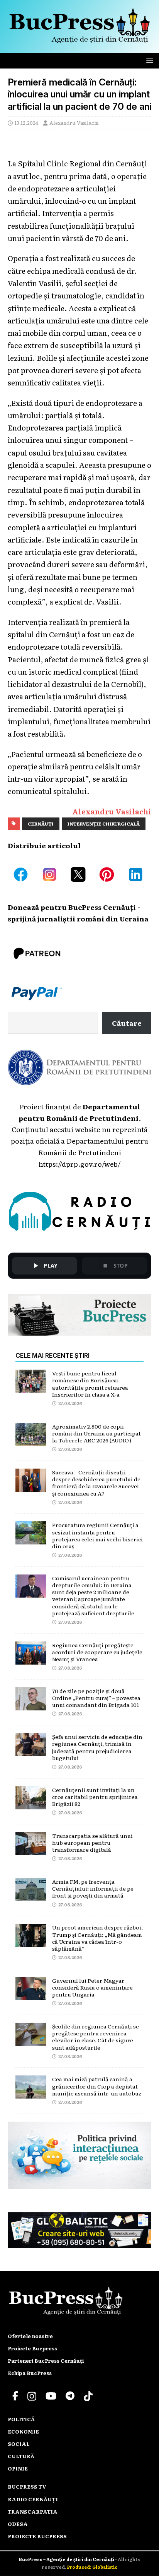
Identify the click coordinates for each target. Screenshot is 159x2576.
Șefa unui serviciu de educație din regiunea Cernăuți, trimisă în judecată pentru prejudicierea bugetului (97, 1747)
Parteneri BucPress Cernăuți (46, 2361)
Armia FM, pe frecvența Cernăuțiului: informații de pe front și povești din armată (93, 1888)
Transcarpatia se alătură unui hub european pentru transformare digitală (92, 1842)
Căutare (127, 1023)
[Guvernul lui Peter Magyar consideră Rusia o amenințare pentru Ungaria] (31, 1994)
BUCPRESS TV (27, 2486)
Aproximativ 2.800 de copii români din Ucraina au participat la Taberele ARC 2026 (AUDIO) (96, 1433)
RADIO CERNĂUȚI (33, 2499)
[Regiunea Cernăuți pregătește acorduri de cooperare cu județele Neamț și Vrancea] (31, 1658)
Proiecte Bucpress (32, 2348)
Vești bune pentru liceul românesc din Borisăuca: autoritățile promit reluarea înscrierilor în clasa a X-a (90, 1384)
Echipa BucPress (30, 2373)
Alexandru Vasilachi (74, 123)
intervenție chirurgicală (104, 824)
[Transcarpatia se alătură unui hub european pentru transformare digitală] (31, 1849)
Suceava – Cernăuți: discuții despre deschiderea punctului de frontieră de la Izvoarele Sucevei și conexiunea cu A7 (96, 1483)
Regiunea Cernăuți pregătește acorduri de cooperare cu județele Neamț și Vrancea (97, 1652)
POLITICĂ (21, 2419)
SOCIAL (19, 2444)
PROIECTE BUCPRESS (37, 2536)
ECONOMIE (23, 2431)
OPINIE (18, 2468)
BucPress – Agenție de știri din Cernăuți (67, 2559)
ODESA (18, 2524)
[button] (148, 60)
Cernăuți (41, 824)
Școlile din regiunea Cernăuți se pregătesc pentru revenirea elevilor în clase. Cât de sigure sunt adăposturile (96, 2037)
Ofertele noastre (30, 2336)
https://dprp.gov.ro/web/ (79, 1164)
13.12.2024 (26, 123)
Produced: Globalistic (92, 2567)
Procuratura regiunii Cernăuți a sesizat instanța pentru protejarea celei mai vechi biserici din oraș (97, 1535)
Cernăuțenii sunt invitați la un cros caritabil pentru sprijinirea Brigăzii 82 (95, 1797)
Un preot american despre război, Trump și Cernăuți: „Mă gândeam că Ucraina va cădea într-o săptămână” (97, 1938)
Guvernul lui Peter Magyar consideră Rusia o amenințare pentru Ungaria (92, 1987)
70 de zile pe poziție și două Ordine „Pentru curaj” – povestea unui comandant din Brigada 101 (96, 1698)
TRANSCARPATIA (33, 2512)
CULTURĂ (21, 2456)
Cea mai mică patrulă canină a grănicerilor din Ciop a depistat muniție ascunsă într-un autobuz (97, 2086)
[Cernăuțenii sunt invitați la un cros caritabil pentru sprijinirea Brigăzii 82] (31, 1803)
